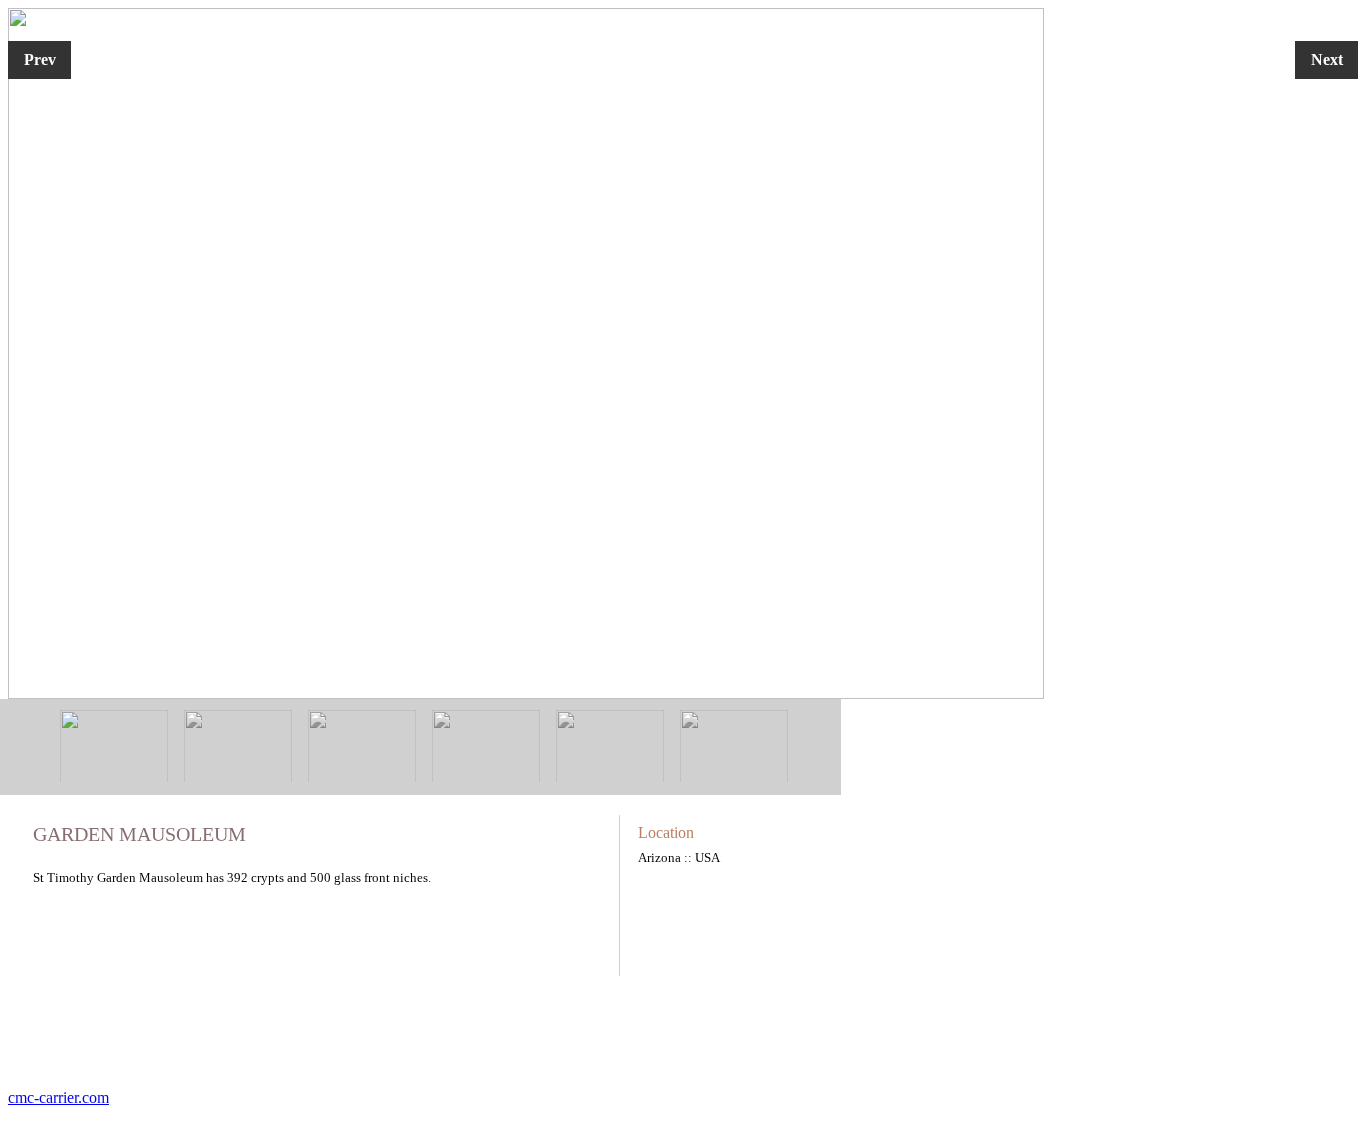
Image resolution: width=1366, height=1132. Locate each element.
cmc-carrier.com (58, 1097)
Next (1327, 59)
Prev (40, 59)
